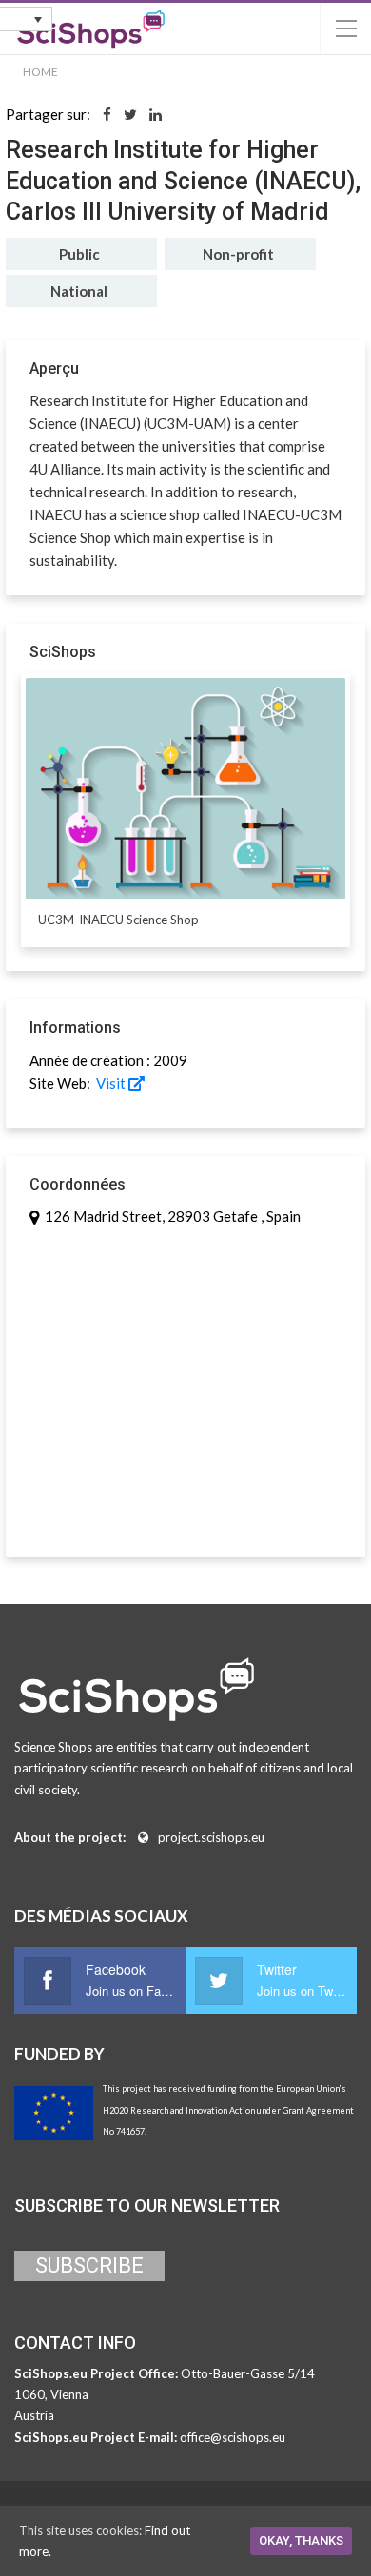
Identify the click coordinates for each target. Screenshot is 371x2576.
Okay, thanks (301, 2540)
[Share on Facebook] (107, 114)
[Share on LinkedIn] (156, 114)
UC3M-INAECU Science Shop (118, 920)
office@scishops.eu (233, 2437)
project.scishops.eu (211, 1837)
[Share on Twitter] (130, 114)
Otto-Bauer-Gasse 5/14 (248, 2373)
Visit (111, 1083)
